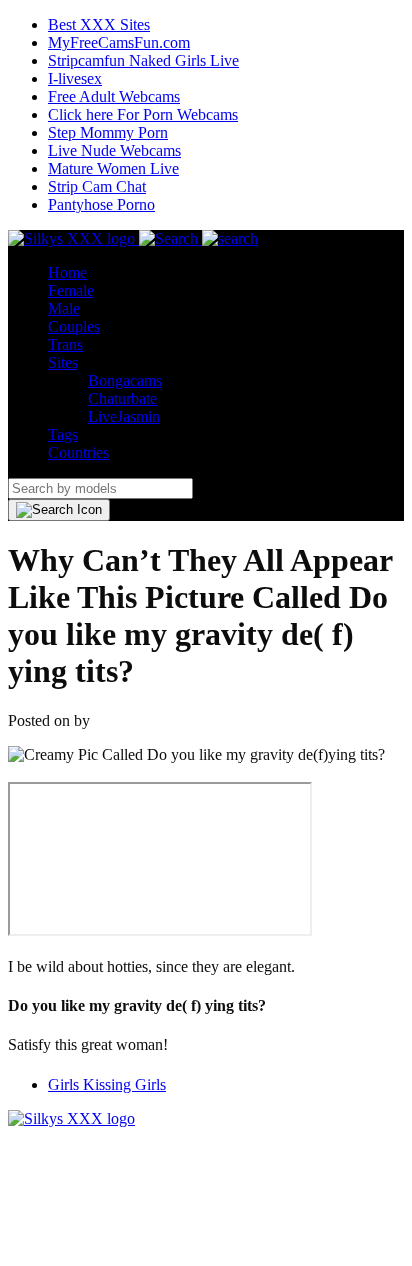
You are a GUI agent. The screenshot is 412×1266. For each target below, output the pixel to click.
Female (71, 290)
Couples (74, 326)
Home (67, 272)
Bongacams (125, 380)
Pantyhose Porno (101, 204)
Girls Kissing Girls (107, 1084)
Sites (63, 362)
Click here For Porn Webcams (143, 114)
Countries (78, 452)
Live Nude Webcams (114, 150)
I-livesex (75, 78)
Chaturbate (122, 398)
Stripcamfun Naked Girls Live (143, 60)
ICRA (134, 1136)
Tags (63, 434)
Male (64, 308)
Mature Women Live (113, 168)
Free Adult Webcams (114, 96)
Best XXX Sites (99, 24)
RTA (23, 1136)
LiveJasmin (124, 416)
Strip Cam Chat (97, 186)
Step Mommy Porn (108, 132)
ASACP (76, 1136)
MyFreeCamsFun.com (119, 42)
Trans (65, 344)
